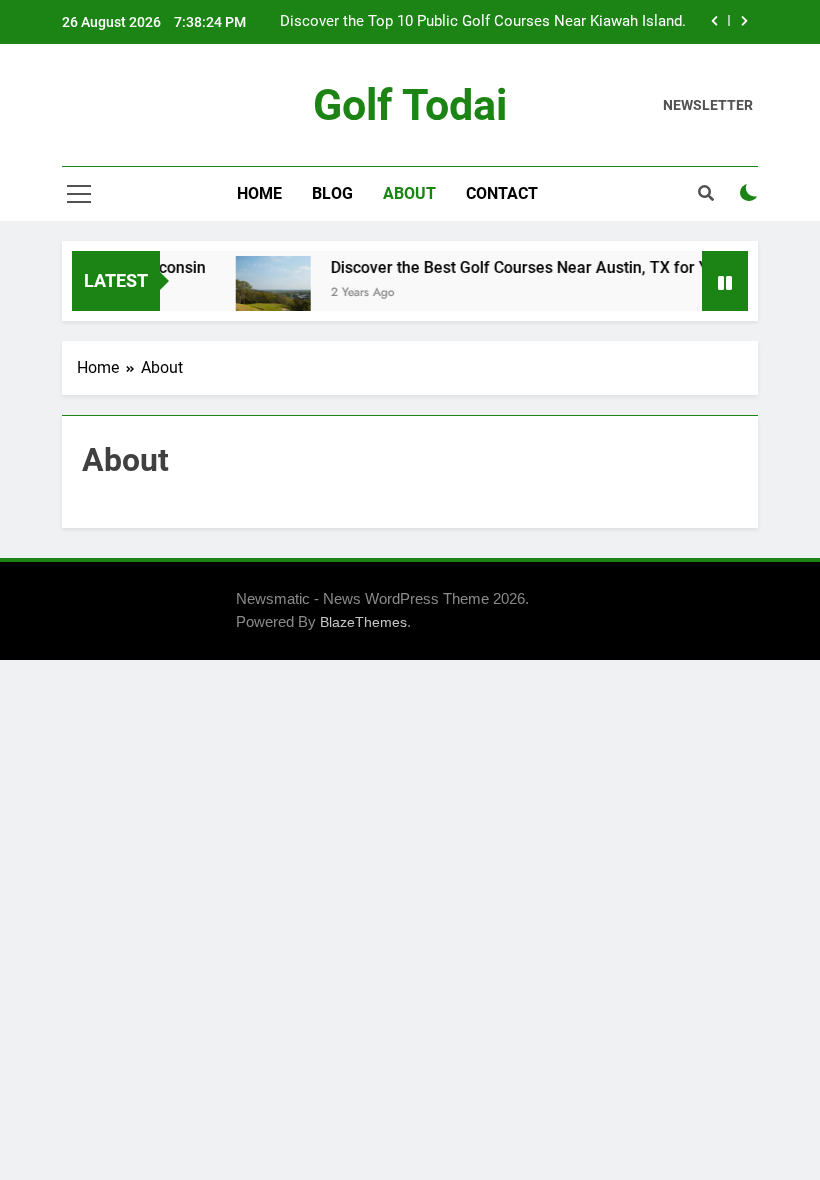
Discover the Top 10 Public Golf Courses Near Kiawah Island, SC (482, 22)
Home (259, 193)
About (409, 193)
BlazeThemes (363, 622)
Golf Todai (410, 105)
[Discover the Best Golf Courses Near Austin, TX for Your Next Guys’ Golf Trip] (266, 293)
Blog (332, 193)
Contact (502, 193)
